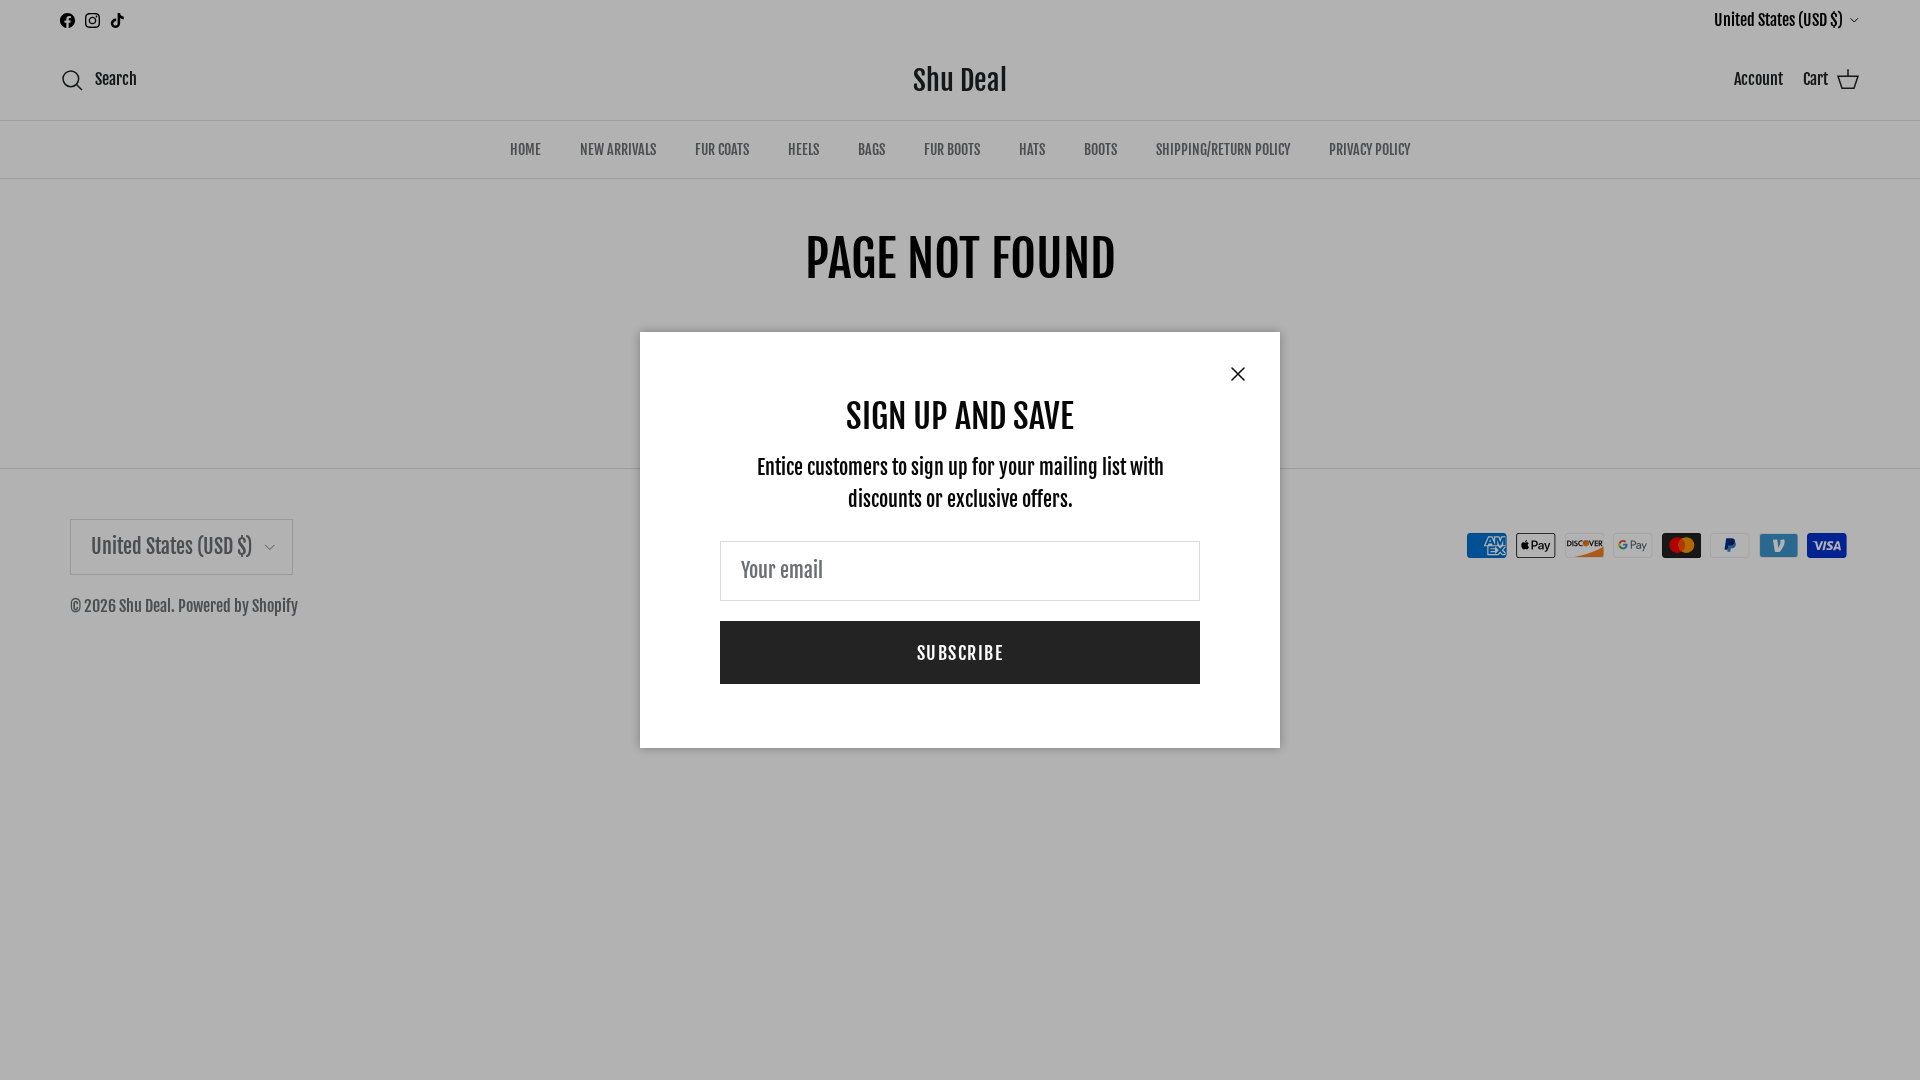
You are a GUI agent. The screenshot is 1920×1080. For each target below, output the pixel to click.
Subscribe (960, 653)
